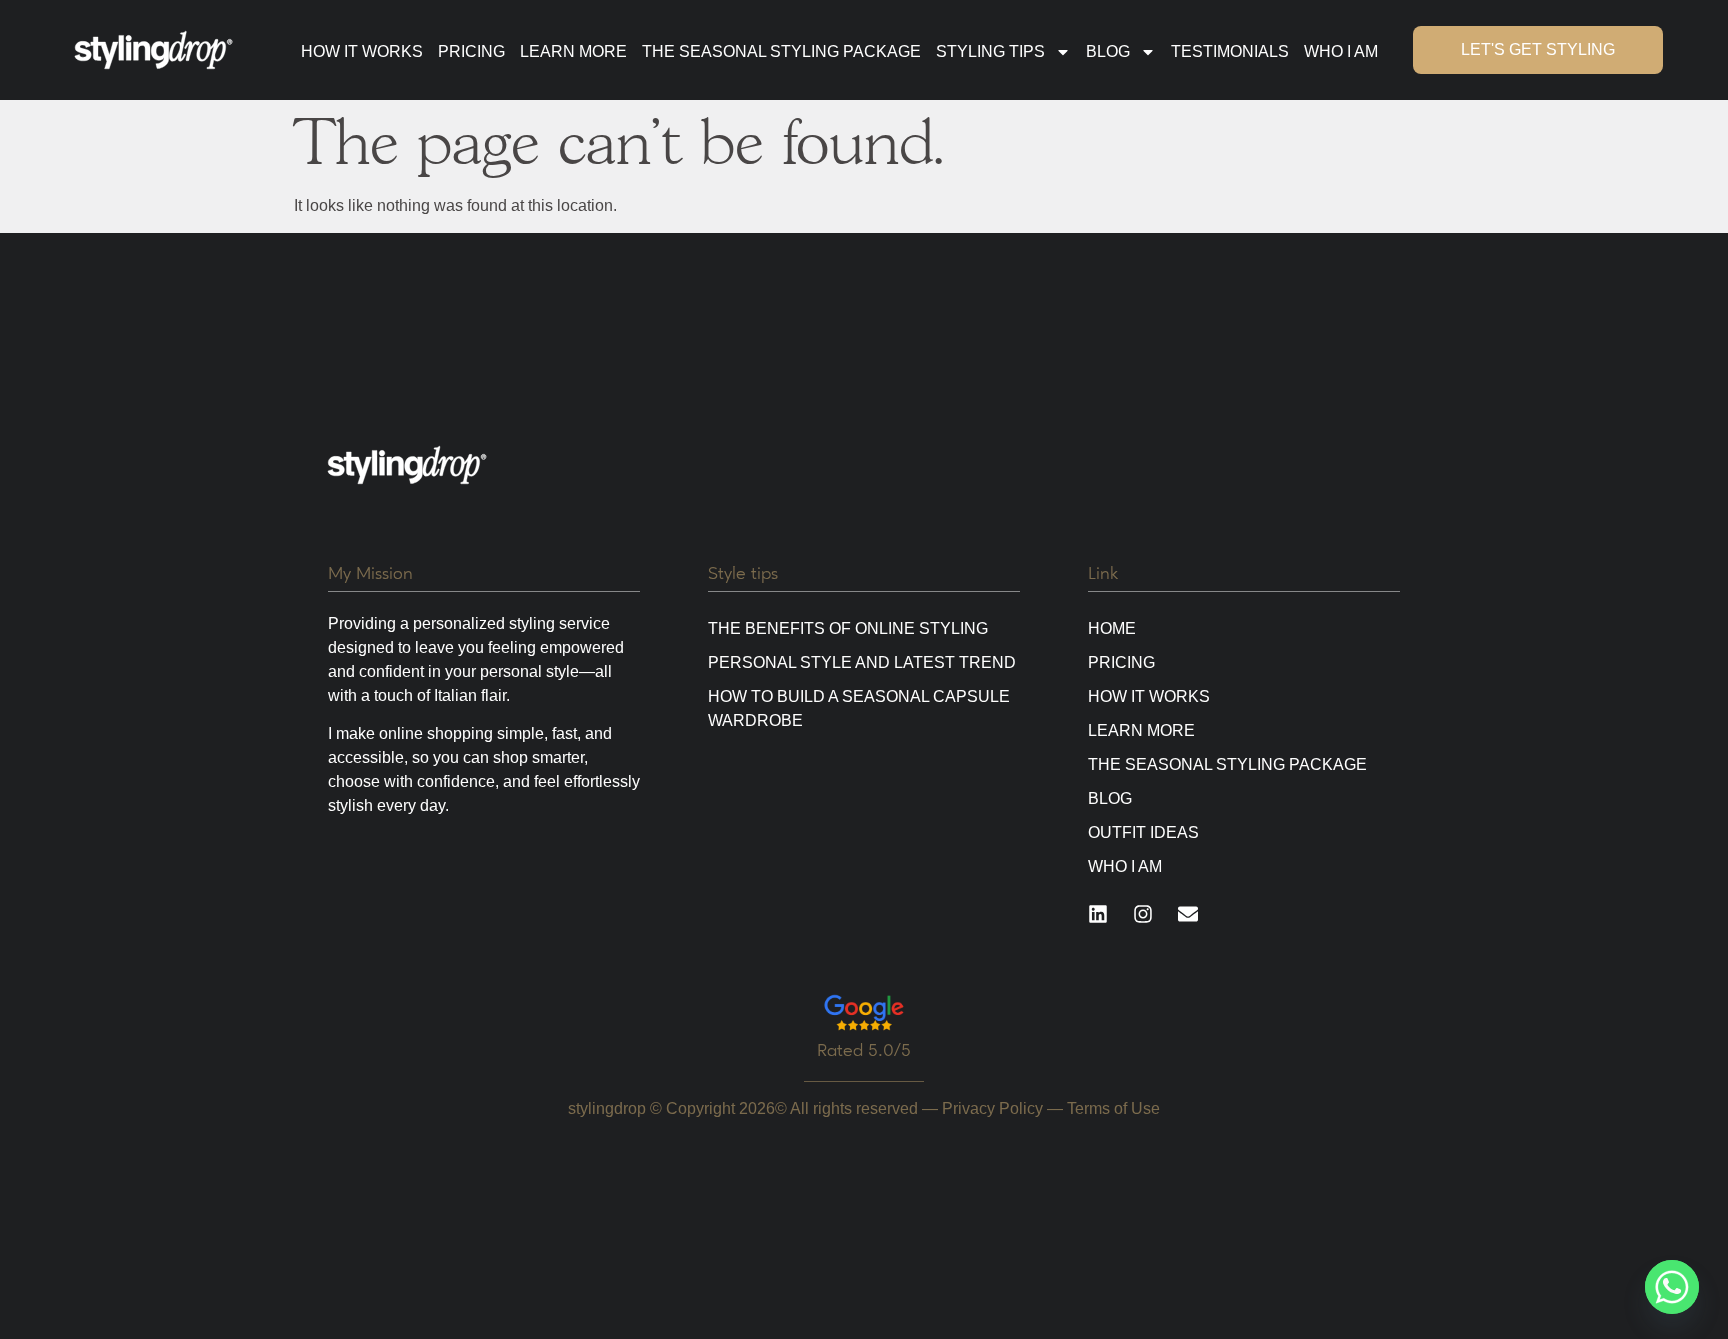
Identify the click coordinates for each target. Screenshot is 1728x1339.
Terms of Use (1113, 1108)
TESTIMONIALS (1230, 51)
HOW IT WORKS (362, 51)
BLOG (1108, 51)
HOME (1112, 628)
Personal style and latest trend (862, 662)
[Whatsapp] (1672, 1287)
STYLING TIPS (990, 51)
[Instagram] (1143, 914)
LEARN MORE (573, 51)
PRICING (471, 51)
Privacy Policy (992, 1108)
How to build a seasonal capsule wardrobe (859, 708)
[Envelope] (1188, 914)
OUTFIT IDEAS (1143, 832)
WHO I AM (1341, 51)
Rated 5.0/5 (864, 1050)
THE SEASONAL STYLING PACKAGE (781, 51)
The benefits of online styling (848, 628)
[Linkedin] (1098, 914)
